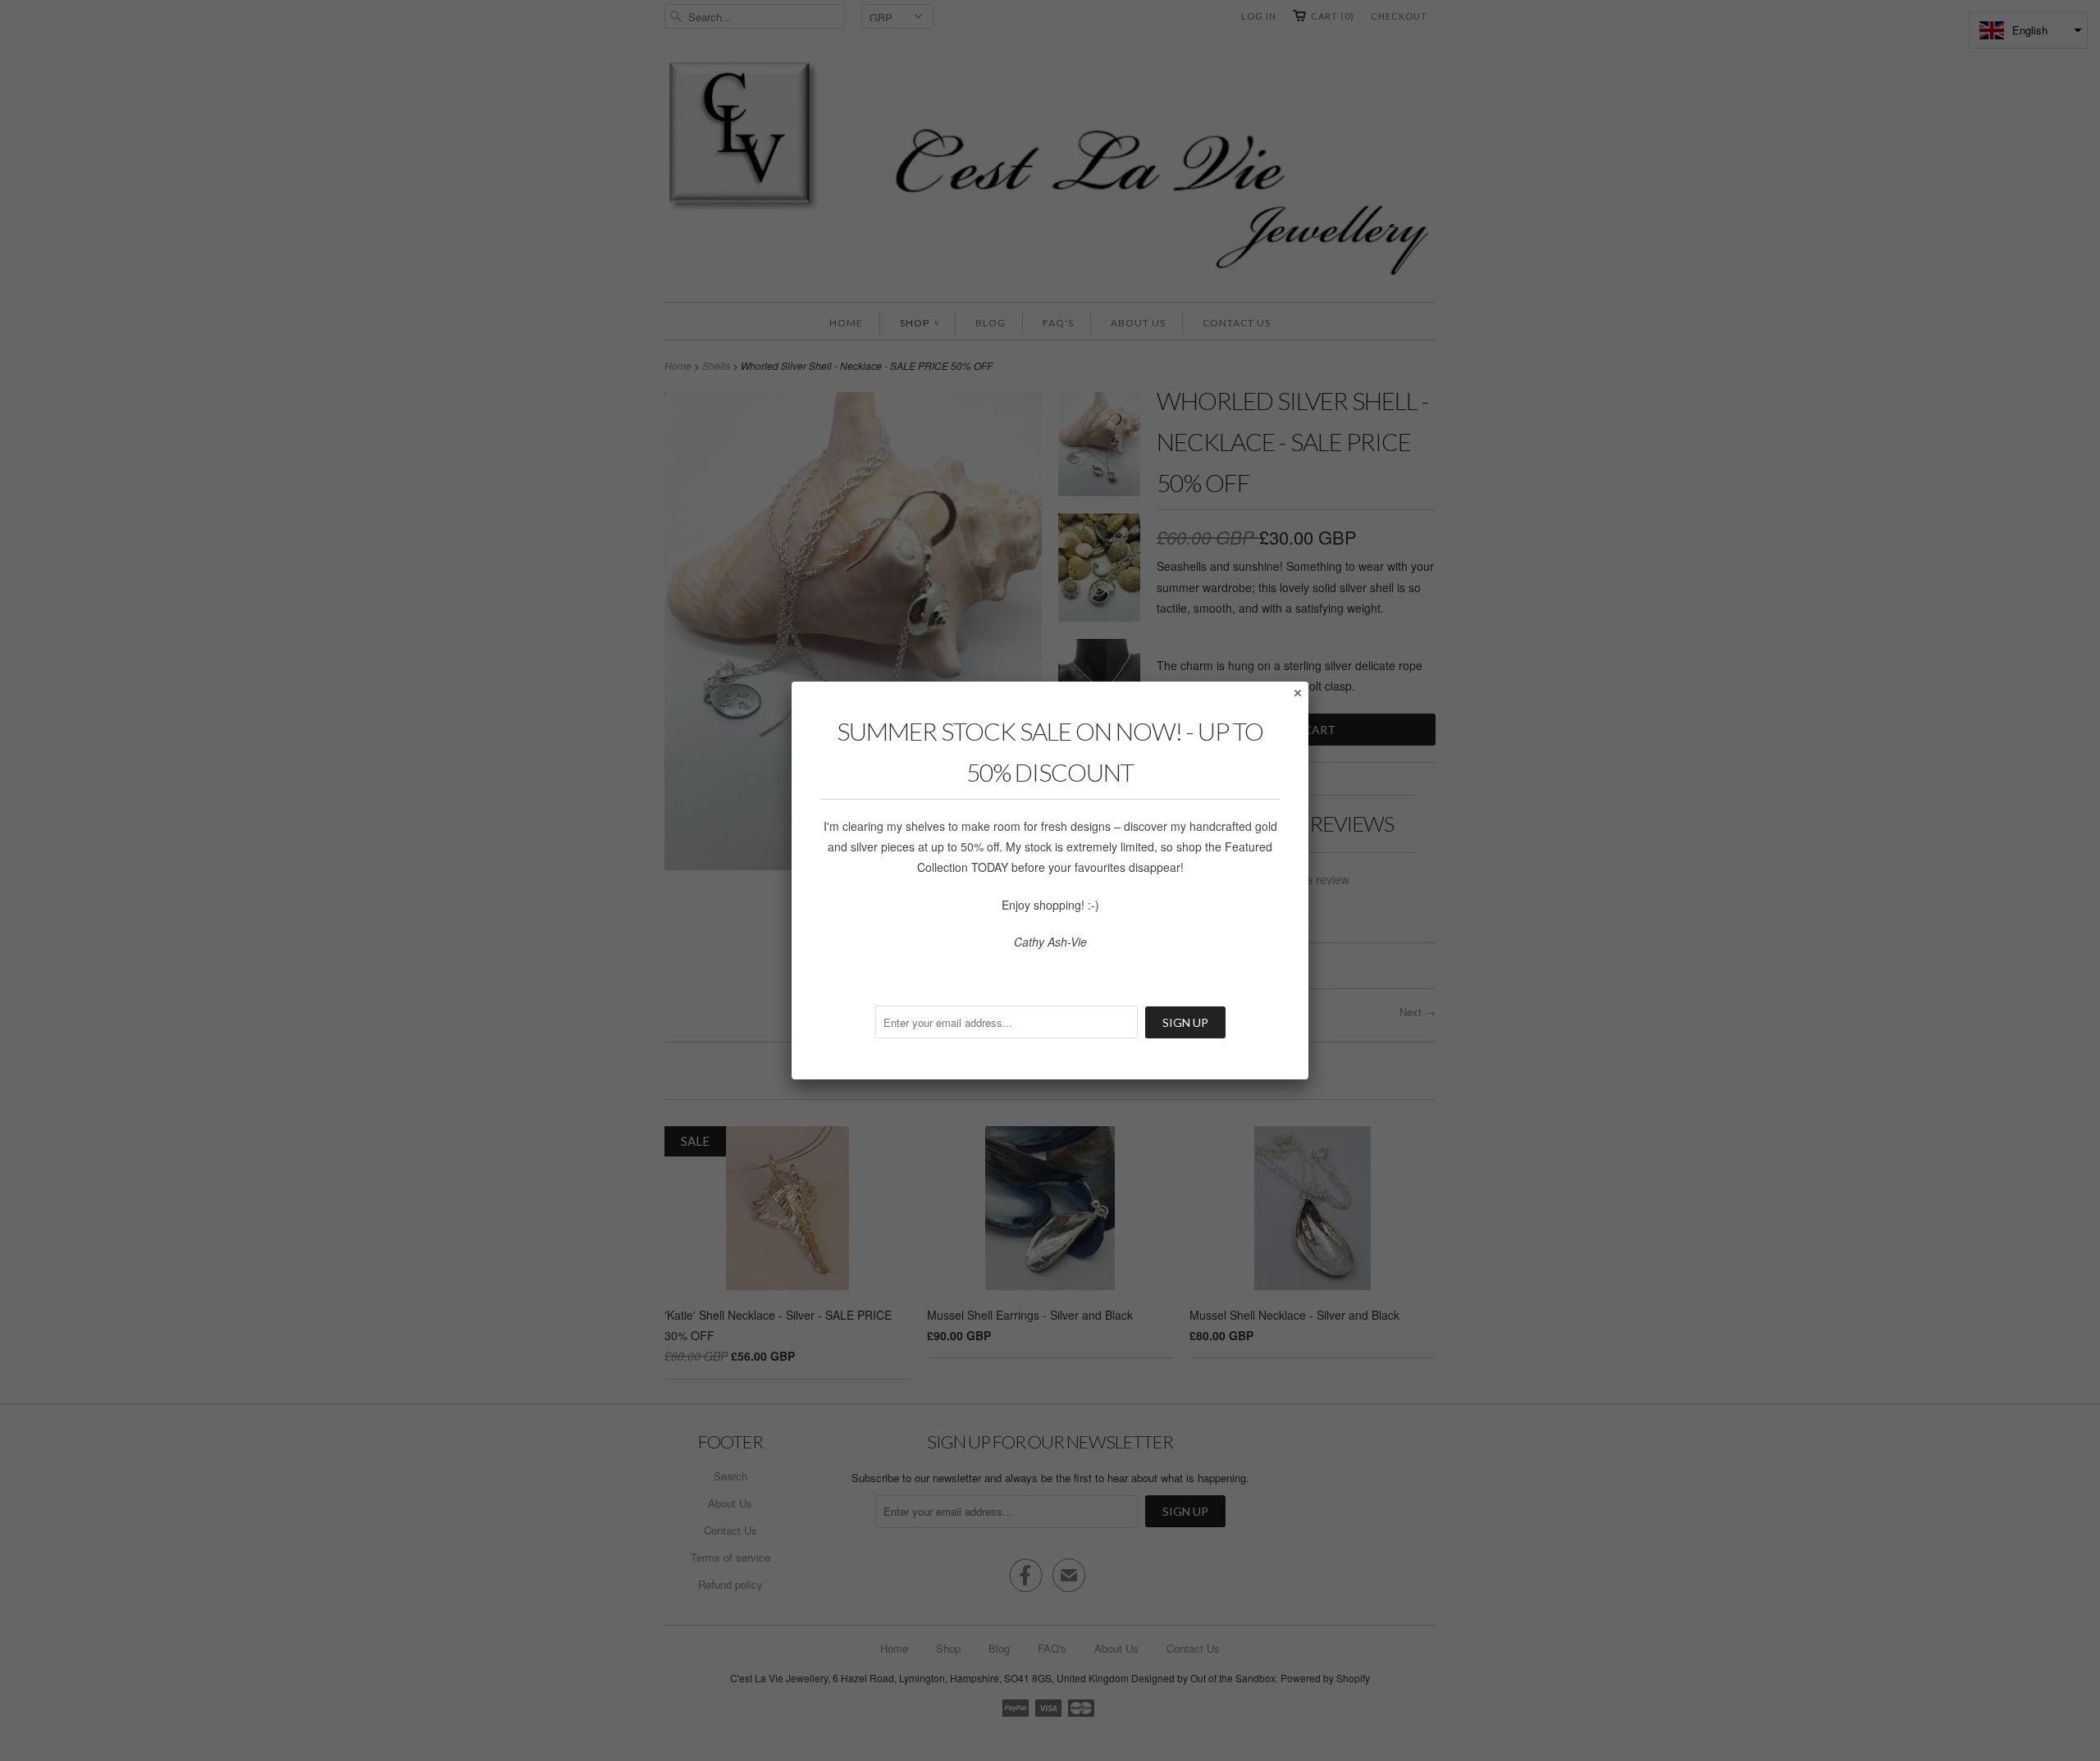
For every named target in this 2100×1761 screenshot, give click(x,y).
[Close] (1297, 692)
